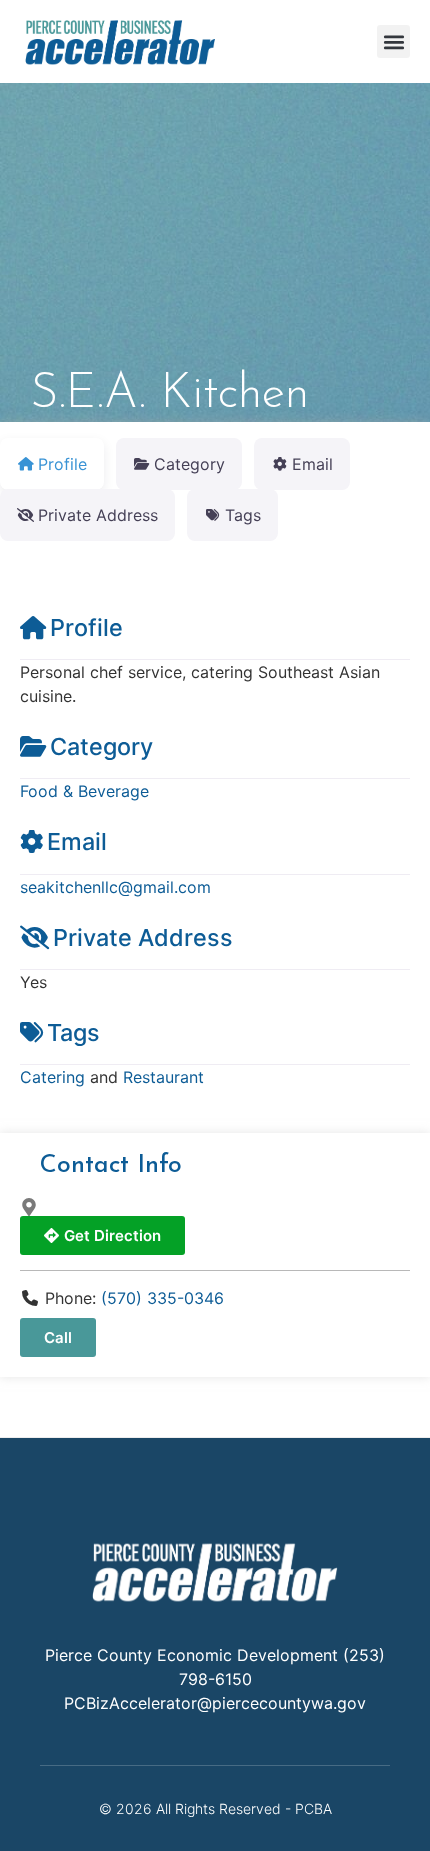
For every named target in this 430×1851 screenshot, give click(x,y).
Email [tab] (312, 464)
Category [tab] (189, 464)
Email (77, 841)
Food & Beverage (84, 791)
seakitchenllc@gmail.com (115, 887)
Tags (73, 1032)
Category (101, 746)
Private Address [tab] (98, 515)
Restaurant (163, 1077)
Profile (86, 627)
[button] (393, 41)
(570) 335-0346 (162, 1298)
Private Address (143, 937)
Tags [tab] (243, 515)
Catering (52, 1077)
